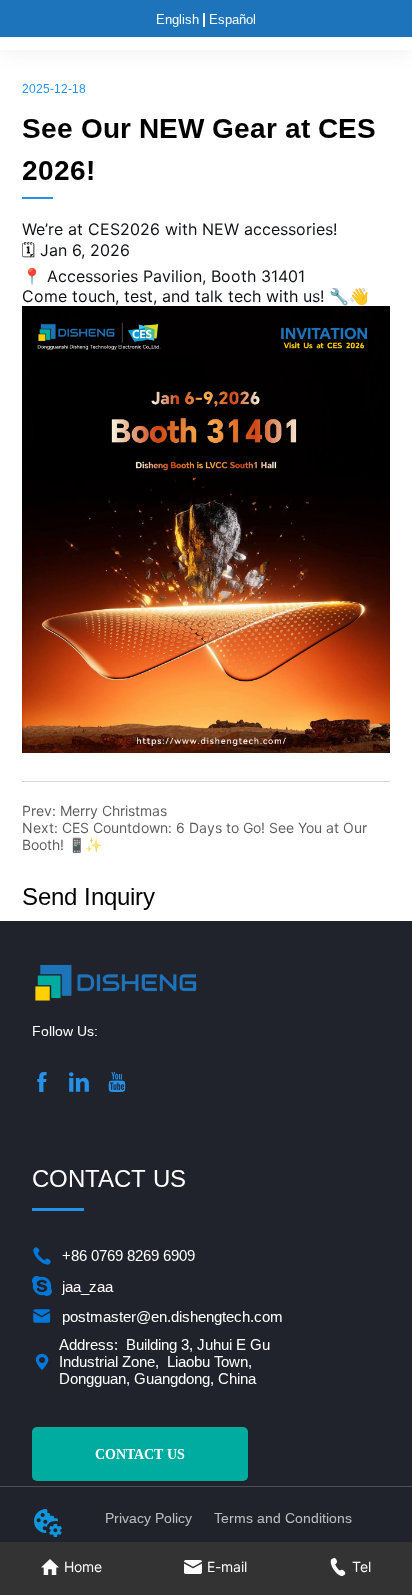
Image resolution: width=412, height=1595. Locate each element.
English (177, 19)
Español (232, 19)
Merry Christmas (113, 810)
